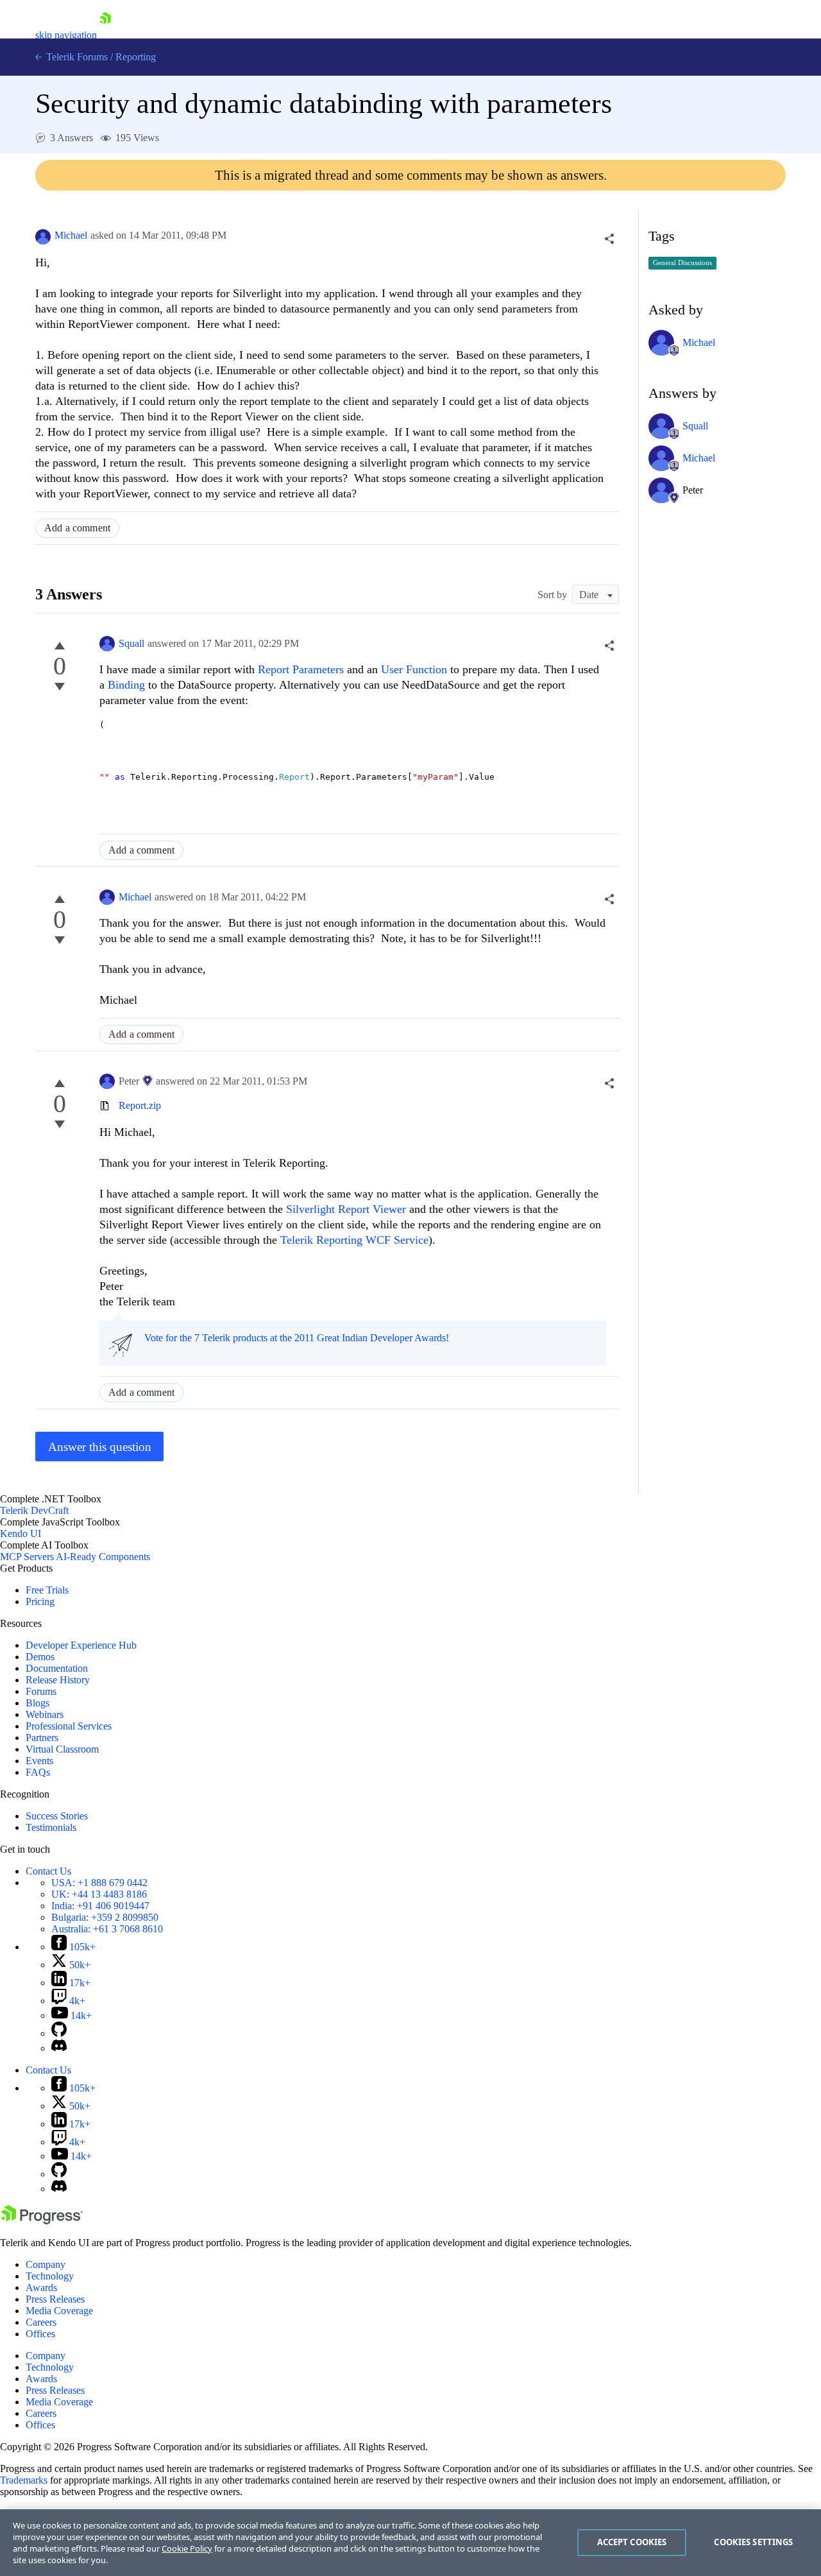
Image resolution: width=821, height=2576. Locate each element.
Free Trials (47, 1590)
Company (46, 2264)
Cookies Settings (753, 2542)
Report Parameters (302, 669)
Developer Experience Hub (81, 1645)
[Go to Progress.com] (42, 2221)
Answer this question (100, 1447)
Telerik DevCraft (34, 1510)
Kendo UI (21, 1533)
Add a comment (77, 528)
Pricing (40, 1601)
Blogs (38, 1703)
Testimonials (51, 1827)
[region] (410, 2543)
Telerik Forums (76, 57)
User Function (416, 669)
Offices (40, 2334)
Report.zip (140, 1105)
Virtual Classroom (62, 1749)
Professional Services (69, 1726)
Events (39, 1761)
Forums (41, 1691)
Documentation (57, 1668)
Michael (71, 235)
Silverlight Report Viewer (346, 1209)
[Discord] (59, 2048)
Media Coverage (59, 2311)
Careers (41, 2322)
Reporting (136, 57)
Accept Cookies (632, 2542)
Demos (40, 1657)
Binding (128, 685)
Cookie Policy (187, 2548)
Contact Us (48, 1871)
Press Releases (55, 2299)
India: (100, 1906)
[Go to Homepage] (105, 35)
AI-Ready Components (103, 1557)
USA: (99, 1883)
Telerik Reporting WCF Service (354, 1240)
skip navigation (66, 35)
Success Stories (57, 1816)
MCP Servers (27, 1557)
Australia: (107, 1929)
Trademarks (24, 2480)
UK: (99, 1894)
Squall (131, 643)
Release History (58, 1680)
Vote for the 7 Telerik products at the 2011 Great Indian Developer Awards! (297, 1338)
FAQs (38, 1772)
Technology (50, 2276)
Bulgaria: (105, 1917)
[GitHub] (59, 2033)
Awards (41, 2288)
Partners (42, 1738)
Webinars (45, 1714)
